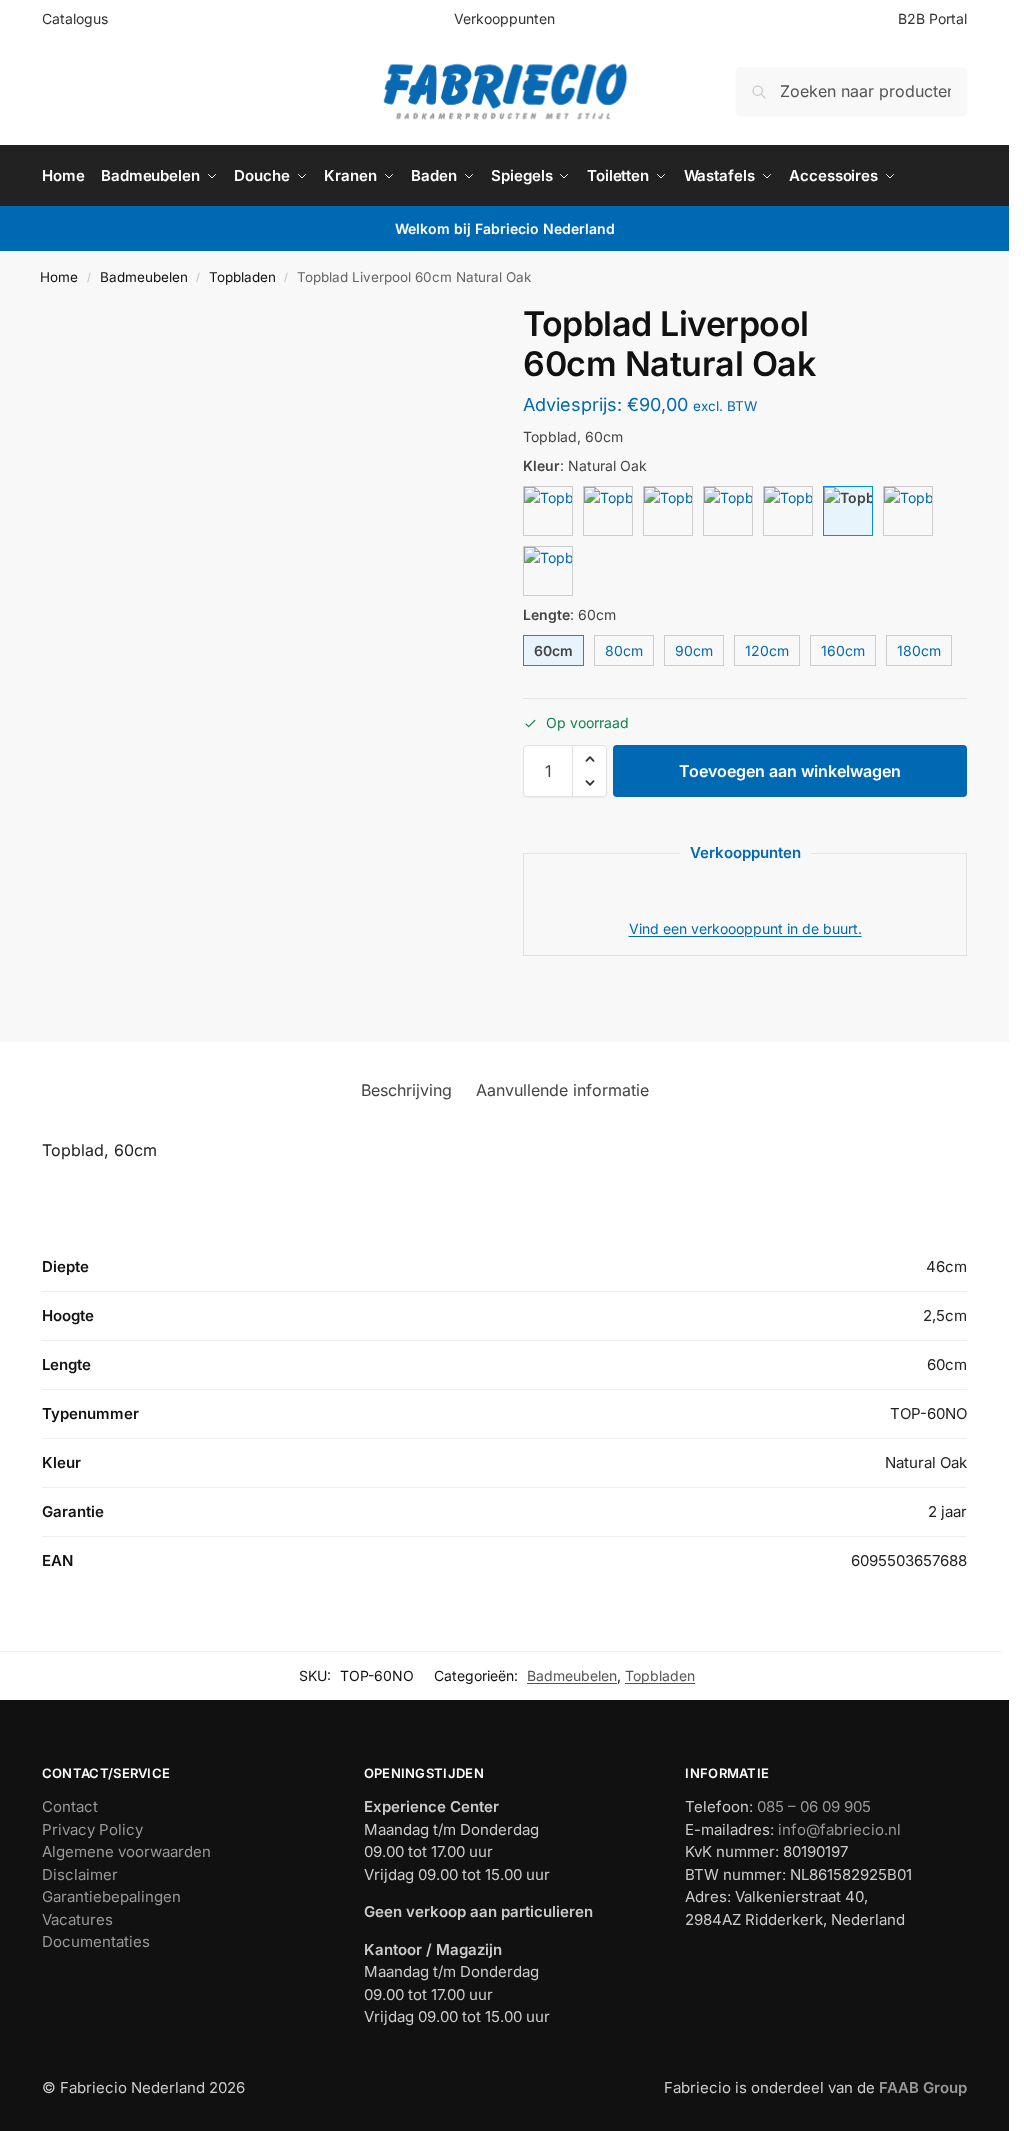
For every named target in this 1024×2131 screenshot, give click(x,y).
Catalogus (75, 18)
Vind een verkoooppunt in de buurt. (745, 928)
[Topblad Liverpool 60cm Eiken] (908, 511)
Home (59, 277)
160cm (843, 650)
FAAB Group (921, 2087)
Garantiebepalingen (111, 1896)
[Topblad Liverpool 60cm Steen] (728, 511)
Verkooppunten (504, 18)
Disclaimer (80, 1874)
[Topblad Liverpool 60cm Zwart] (788, 511)
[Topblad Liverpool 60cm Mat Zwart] (548, 571)
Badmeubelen (144, 277)
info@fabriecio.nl (839, 1829)
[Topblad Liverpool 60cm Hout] (608, 511)
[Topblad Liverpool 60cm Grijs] (668, 511)
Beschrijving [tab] (406, 1090)
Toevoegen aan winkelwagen (790, 771)
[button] (589, 759)
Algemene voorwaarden (126, 1851)
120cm (767, 650)
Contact (70, 1806)
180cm (919, 650)
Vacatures (77, 1919)
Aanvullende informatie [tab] (562, 1090)
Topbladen (242, 277)
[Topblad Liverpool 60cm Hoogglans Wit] (548, 511)
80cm (624, 650)
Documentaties (96, 1941)
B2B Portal (932, 18)
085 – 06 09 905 (814, 1806)
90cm (694, 650)
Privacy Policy (92, 1829)
